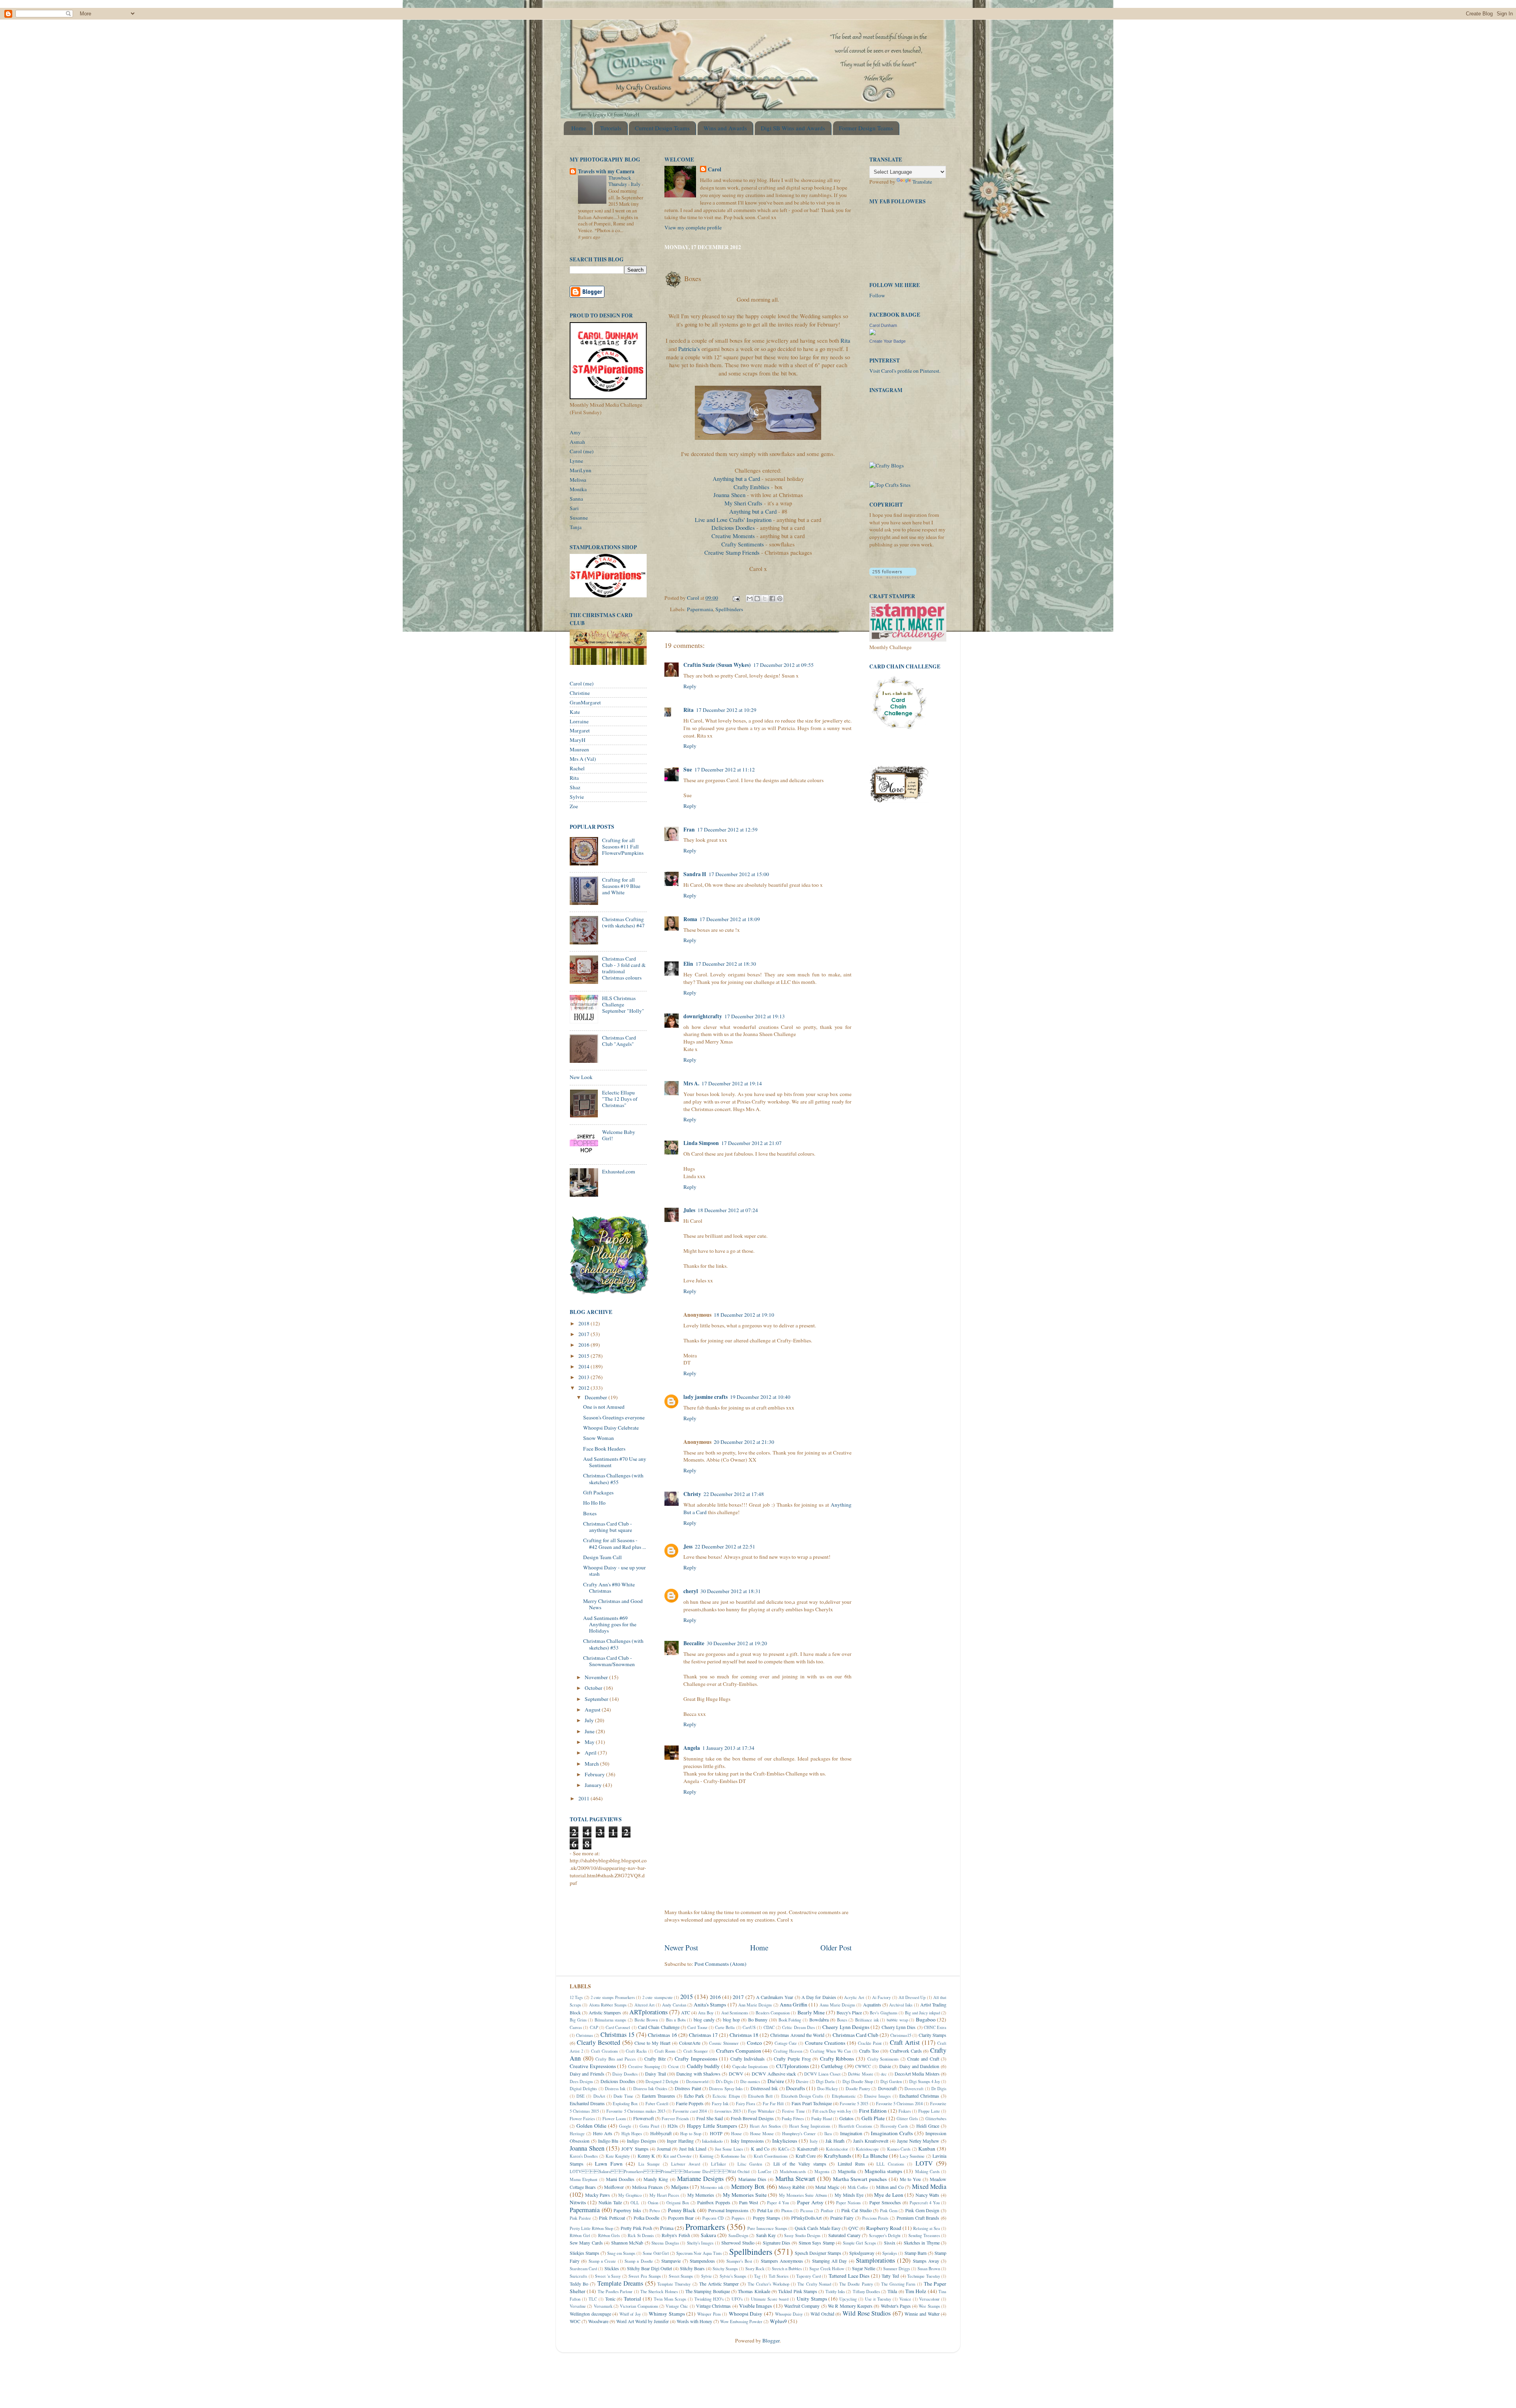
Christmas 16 (662, 2035)
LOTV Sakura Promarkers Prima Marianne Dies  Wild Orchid (659, 2172)
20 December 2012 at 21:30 (744, 1442)
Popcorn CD (713, 2218)
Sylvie (577, 797)
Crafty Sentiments (743, 544)
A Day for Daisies (819, 1997)
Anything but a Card (736, 479)
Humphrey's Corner (799, 2134)
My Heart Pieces (664, 2195)
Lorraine (579, 721)
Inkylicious (785, 2141)
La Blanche (875, 2156)
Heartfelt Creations (855, 2126)
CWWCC (863, 2066)
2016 (584, 1345)
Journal (664, 2149)
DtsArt (599, 2096)
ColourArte (690, 2043)
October (594, 1688)
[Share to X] (765, 599)
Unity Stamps (812, 2299)
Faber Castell (657, 2104)
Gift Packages (598, 1492)
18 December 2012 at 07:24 (728, 1210)
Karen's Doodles (584, 2156)
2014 (584, 1366)
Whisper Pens (709, 2314)
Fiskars (905, 2111)
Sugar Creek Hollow (827, 2269)
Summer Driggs (897, 2269)
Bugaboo (926, 2019)
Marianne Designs (700, 2179)
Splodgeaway (862, 2253)
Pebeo (655, 2211)
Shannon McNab (627, 2243)
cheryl (691, 1591)
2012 (584, 1388)
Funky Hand (822, 2119)
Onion (653, 2203)
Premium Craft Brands (918, 2218)
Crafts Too (869, 2051)
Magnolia (847, 2171)
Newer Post (681, 1947)
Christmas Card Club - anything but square (608, 1527)
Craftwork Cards (906, 2051)
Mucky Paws (598, 2195)
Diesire (802, 2081)
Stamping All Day (830, 2261)
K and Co (760, 2149)
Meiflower (614, 2187)
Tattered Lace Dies (849, 2276)
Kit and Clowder (678, 2156)
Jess (688, 1547)
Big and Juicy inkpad (922, 2013)
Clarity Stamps (932, 2035)
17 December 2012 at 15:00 (739, 874)
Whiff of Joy (630, 2314)
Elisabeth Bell (760, 2096)
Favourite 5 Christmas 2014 (899, 2104)
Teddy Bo (579, 2284)
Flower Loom (614, 2119)
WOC (575, 2321)
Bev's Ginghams (883, 2013)
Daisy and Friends (587, 2074)
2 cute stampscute (658, 1997)
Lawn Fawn (609, 2164)
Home (579, 128)
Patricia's (689, 349)
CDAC (769, 2027)
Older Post (836, 1947)
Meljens (680, 2187)
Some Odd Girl (656, 2253)
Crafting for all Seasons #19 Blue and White (621, 886)
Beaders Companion (773, 2013)
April (591, 1753)
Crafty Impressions (696, 2059)
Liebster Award (686, 2164)
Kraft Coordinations (771, 2156)
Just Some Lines (729, 2149)
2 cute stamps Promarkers (613, 1997)
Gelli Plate (873, 2118)
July (590, 1720)
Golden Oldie (591, 2126)
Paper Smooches (885, 2202)
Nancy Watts (928, 2195)
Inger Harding (680, 2141)
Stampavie (671, 2261)
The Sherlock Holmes (659, 2292)
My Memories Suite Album (803, 2195)
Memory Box (748, 2187)
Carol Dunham (883, 325)
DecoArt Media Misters (917, 2074)
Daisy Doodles (625, 2074)
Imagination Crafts (892, 2133)
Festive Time (793, 2111)
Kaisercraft (807, 2149)
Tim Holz (916, 2291)
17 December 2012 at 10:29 (726, 710)
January (594, 1785)
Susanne (579, 518)
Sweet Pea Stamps (644, 2276)
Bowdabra (819, 2019)
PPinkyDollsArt (806, 2218)
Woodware (598, 2321)
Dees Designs (581, 2081)
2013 (584, 1377)
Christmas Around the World (797, 2035)
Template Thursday (674, 2284)
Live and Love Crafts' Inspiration (733, 520)
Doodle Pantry (858, 2089)
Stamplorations (875, 2260)
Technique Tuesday (924, 2276)
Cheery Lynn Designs (846, 2027)
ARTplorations (648, 2012)
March (592, 1764)
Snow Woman (599, 1438)
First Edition (873, 2111)
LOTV (924, 2163)
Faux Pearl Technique (812, 2103)
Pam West (749, 2202)
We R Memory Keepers (850, 2306)
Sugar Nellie (864, 2268)
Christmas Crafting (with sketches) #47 (623, 922)
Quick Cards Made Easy (818, 2228)
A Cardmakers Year (775, 1997)
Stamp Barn (916, 2253)
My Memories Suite (745, 2195)
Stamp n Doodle (639, 2261)
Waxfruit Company (802, 2306)
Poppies (738, 2218)
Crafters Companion (739, 2051)
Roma (690, 919)
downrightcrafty (703, 1016)
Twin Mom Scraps (670, 2299)
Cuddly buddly (704, 2066)
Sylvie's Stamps (733, 2276)
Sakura (708, 2235)
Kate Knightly (618, 2156)
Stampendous (702, 2261)
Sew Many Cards (586, 2243)
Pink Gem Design (922, 2210)
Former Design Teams (866, 128)
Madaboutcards (793, 2172)
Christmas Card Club (856, 2035)
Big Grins (578, 2020)
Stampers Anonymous (782, 2261)
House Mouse (762, 2134)
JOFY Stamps (635, 2149)
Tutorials (611, 128)
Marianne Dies (752, 2179)
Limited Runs (851, 2164)
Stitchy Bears (692, 2268)
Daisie (885, 2066)
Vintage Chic (677, 2306)
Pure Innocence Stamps (767, 2228)
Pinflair (827, 2211)
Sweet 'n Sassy (608, 2276)
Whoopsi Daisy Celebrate (611, 1428)
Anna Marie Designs (838, 2005)
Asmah (577, 442)
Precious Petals (875, 2218)
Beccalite (694, 1643)
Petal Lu (765, 2210)
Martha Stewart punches (860, 2179)
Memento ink (712, 2187)
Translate (922, 182)
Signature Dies (777, 2243)
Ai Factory (881, 1997)
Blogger (771, 2340)
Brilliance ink (867, 2020)
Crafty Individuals (748, 2059)
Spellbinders (729, 609)
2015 (584, 1356)
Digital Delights (583, 2089)
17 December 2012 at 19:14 (732, 1083)
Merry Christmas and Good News (613, 1604)
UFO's (737, 2299)
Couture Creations (825, 2043)
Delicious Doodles (733, 527)
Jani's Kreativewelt (871, 2141)
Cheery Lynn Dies (899, 2027)
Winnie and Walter (922, 2314)
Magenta (822, 2172)
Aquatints (872, 2004)
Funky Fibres (793, 2119)
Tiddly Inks (835, 2292)
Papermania (700, 609)
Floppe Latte (929, 2111)
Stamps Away (926, 2261)
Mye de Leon (888, 2195)
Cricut (673, 2066)
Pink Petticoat (612, 2218)
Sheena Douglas (665, 2243)
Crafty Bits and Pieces (615, 2059)
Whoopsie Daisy (789, 2314)
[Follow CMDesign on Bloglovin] (893, 576)
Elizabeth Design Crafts (802, 2096)
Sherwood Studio (738, 2243)
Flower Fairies (582, 2119)
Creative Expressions (593, 2066)
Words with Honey (694, 2321)
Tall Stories (779, 2276)
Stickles (612, 2268)
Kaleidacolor (837, 2149)
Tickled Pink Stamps (798, 2291)
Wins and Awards (725, 128)
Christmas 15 (617, 2035)
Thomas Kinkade (754, 2291)
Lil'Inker (719, 2164)
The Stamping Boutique (708, 2291)
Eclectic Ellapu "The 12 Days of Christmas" (620, 1099)
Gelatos (846, 2118)
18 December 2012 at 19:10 (744, 1315)
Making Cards (927, 2172)
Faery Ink (720, 2104)
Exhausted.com (619, 1171)
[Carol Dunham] (872, 333)
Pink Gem (889, 2211)
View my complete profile (693, 227)
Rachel (577, 768)
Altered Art (644, 2005)
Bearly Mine (811, 2012)
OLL (635, 2203)
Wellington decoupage (590, 2314)
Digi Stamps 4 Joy (925, 2081)
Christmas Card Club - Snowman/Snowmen (609, 1661)
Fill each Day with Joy (832, 2111)
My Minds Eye (849, 2195)
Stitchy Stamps (725, 2269)
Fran (689, 830)
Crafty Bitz (655, 2059)
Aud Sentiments (735, 2013)
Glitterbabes (936, 2119)
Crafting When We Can (830, 2051)
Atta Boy (706, 2013)
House (736, 2134)
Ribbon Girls (609, 2235)
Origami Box (678, 2203)
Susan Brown (929, 2269)
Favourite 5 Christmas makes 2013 (636, 2111)
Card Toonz (697, 2027)
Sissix (890, 2243)
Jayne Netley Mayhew (918, 2141)
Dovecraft (887, 2088)
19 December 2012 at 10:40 (760, 1397)
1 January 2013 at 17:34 (728, 1748)
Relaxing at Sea (927, 2228)
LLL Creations (890, 2164)
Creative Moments (733, 536)
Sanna (576, 499)
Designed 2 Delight (662, 2081)
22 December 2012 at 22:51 (725, 1547)
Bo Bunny (758, 2019)
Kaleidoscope (867, 2149)
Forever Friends (675, 2119)
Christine (580, 693)
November (597, 1677)
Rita (845, 340)
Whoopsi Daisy (746, 2314)
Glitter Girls (907, 2119)
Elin (688, 964)
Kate (575, 712)
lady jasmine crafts (705, 1397)
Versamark (603, 2306)
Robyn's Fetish (676, 2235)
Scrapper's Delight (885, 2235)
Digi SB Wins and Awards (793, 128)
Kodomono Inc (733, 2156)
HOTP (716, 2133)
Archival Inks (901, 2005)
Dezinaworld (697, 2081)
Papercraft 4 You (925, 2203)
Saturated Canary (844, 2235)
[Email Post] (735, 598)
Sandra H (695, 874)
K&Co (784, 2149)
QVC (853, 2228)
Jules (689, 1210)
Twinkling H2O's (709, 2299)
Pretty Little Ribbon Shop (591, 2228)
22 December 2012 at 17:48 (734, 1494)
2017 (584, 1334)
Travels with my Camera (606, 171)
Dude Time (623, 2096)
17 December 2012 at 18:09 (730, 919)
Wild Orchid (822, 2314)
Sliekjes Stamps (584, 2253)
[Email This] (750, 599)
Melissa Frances (647, 2187)
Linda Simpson (701, 1143)
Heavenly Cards (894, 2126)
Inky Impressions (747, 2141)
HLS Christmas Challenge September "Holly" (623, 1004)
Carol (715, 170)
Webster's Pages (896, 2306)
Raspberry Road (884, 2228)
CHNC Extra (935, 2027)
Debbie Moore (860, 2074)
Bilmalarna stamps (611, 2020)
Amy (575, 432)
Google (625, 2126)
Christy (692, 1494)
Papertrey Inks (627, 2210)
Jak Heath (835, 2141)
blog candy (704, 2019)
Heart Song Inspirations (810, 2126)
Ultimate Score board (770, 2299)
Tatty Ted (890, 2276)
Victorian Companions (639, 2306)
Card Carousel (618, 2027)
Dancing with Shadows (698, 2074)
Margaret (580, 730)
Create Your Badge (887, 341)
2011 (584, 1798)
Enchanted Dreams (587, 2103)
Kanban (927, 2149)
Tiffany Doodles (866, 2292)
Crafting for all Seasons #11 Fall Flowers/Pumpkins (623, 846)
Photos (787, 2211)
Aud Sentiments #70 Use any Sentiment (615, 1462)
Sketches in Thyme (922, 2243)
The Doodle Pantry (856, 2284)
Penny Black (682, 2210)
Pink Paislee (580, 2218)
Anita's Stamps (710, 2004)
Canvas (576, 2027)
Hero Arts (603, 2133)
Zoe (574, 806)
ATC (686, 2012)
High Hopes (632, 2134)
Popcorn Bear (681, 2218)
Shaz (575, 787)
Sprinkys (890, 2253)
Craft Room (665, 2051)
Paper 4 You (778, 2203)
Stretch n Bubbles (787, 2269)
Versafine (578, 2306)
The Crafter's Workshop (768, 2284)
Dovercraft (914, 2089)
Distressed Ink (764, 2088)
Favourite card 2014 (690, 2111)
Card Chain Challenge (659, 2027)
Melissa (578, 480)
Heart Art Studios (765, 2126)
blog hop (731, 2019)
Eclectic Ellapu (726, 2096)
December (597, 1397)
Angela (692, 1748)
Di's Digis (724, 2081)
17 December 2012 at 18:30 (726, 964)
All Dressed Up (912, 1997)
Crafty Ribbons (837, 2059)
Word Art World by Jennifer (643, 2321)
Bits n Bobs (676, 2020)
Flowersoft (644, 2118)
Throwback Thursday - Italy (625, 181)
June (590, 1731)
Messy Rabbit (792, 2187)
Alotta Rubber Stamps (608, 2005)
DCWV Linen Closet (822, 2074)
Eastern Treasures (659, 2096)
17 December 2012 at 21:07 (751, 1143)
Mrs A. (691, 1083)
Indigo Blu (608, 2141)
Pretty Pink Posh (636, 2228)
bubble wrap (897, 2020)
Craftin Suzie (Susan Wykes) (717, 665)
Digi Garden (891, 2081)
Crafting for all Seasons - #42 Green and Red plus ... (614, 1543)
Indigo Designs (642, 2141)
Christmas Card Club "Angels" (619, 1041)
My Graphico (630, 2195)
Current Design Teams (662, 128)
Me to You (910, 2179)
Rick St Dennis (641, 2235)
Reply (690, 686)
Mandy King (656, 2179)
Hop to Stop (691, 2134)
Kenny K (646, 2156)
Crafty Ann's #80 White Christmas (609, 1588)
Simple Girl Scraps (859, 2243)
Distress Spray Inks (726, 2089)
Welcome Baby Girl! (619, 1135)
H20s (673, 2126)
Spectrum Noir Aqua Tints (699, 2253)
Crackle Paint (870, 2043)
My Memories (701, 2195)
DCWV (736, 2074)
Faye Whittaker (761, 2111)
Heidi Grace (928, 2126)
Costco (754, 2043)
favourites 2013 (728, 2111)
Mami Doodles (620, 2179)
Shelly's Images (700, 2243)
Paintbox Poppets (714, 2202)
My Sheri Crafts (743, 503)
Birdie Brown (646, 2020)
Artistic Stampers (605, 2012)
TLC (593, 2299)
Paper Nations (848, 2203)
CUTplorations (793, 2066)
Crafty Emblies (752, 487)
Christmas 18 (744, 2035)
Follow (877, 295)
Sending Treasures (924, 2235)
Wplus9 (778, 2321)
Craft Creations (604, 2051)
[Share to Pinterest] (780, 599)
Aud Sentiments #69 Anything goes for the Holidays (610, 1624)
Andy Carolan (674, 2005)
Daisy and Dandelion (919, 2066)
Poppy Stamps (767, 2218)
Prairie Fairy (842, 2218)
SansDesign (738, 2235)
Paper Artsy (810, 2202)
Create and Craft (923, 2059)
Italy (814, 2141)
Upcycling (848, 2299)
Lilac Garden (750, 2164)
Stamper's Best (739, 2261)
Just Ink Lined (693, 2149)
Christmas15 (901, 2035)
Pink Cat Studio (856, 2210)
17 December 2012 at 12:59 (727, 830)
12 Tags (576, 1997)
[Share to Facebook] (772, 599)
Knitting (706, 2156)
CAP (594, 2027)
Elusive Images (877, 2096)
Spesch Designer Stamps (818, 2253)
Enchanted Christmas (919, 2096)
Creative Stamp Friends (732, 552)
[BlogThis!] (757, 599)
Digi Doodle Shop (858, 2081)
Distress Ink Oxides (650, 2089)
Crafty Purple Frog (792, 2059)
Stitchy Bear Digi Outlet (649, 2268)
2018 (584, 1323)
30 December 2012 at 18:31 (731, 1591)
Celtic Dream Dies (798, 2027)
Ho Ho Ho (594, 1503)
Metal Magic (827, 2187)
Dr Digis (939, 2089)
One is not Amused (604, 1407)
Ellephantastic (844, 2096)
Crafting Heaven (788, 2051)
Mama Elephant (584, 2179)
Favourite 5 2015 (854, 2104)
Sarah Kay (766, 2235)
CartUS (749, 2027)
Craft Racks (636, 2051)
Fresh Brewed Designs (752, 2118)
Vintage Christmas (713, 2306)
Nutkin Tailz (610, 2202)
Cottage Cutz (786, 2043)
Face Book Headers (604, 1449)
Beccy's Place (849, 2012)
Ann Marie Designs (755, 2005)
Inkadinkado (712, 2141)
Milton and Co (890, 2187)
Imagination (851, 2133)
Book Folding (790, 2020)
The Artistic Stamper (719, 2284)
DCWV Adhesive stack (774, 2074)
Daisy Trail (655, 2074)
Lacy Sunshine (912, 2156)
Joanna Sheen (729, 495)
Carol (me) (582, 451)
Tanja (576, 527)
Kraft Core (806, 2156)
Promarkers (705, 2227)
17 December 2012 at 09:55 (783, 665)
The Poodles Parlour (615, 2292)
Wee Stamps (929, 2306)
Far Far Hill (773, 2104)
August (593, 1710)
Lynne (576, 461)
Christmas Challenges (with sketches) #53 (613, 1644)
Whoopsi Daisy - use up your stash (614, 1571)
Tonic (610, 2299)
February (595, 1774)
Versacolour (929, 2299)
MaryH (578, 740)
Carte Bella (725, 2027)
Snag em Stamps (621, 2253)
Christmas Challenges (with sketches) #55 (613, 1479)
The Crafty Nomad (814, 2284)
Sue (688, 770)
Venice (905, 2299)
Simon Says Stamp (817, 2243)
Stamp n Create (602, 2261)
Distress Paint (688, 2088)
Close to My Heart (652, 2043)
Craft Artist (905, 2042)
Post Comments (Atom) (720, 1964)
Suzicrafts (578, 2276)
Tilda (892, 2291)
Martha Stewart (795, 2179)
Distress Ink (615, 2089)
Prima (667, 2228)
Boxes (590, 1513)
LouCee (765, 2172)
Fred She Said (710, 2118)
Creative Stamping (644, 2066)
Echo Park (694, 2096)
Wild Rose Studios (867, 2313)
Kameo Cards (899, 2149)
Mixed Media (929, 2187)
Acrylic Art (854, 1997)
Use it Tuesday (878, 2299)
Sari (574, 508)
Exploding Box (625, 2104)
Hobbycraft (661, 2133)
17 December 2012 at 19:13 (755, 1016)
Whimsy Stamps (667, 2314)
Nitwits (578, 2202)
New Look (581, 1077)
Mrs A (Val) (583, 759)
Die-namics (750, 2081)
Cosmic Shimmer (724, 2043)
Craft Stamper (696, 2051)
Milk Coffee (858, 2187)
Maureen (579, 749)
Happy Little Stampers (712, 2126)
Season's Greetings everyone (614, 1417)
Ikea (828, 2134)
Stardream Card (583, 2269)
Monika (578, 489)
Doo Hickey (827, 2089)
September (597, 1699)
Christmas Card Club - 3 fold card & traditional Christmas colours (624, 968)
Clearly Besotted (599, 2042)
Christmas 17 (703, 2035)
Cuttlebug (832, 2066)
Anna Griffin (794, 2004)
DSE (581, 2096)
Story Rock (755, 2269)
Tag (757, 2276)
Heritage (577, 2134)
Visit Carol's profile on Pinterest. (905, 371)
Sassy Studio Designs (802, 2235)
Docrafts (796, 2088)
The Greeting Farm (898, 2284)
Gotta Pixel (649, 2126)
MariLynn (581, 470)
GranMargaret (585, 702)
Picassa (807, 2211)
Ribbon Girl (580, 2235)
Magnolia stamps (883, 2171)
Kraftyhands (838, 2156)
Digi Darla (825, 2081)
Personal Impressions (729, 2210)
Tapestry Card (809, 2276)
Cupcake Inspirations (750, 2066)
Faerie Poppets (690, 2103)
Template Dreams (620, 2283)
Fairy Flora (746, 2104)
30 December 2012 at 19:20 (737, 1643)
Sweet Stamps (681, 2276)
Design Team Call (602, 1557)
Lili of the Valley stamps (800, 2164)
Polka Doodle (647, 2218)
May (590, 1742)
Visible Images (755, 2306)
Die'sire (776, 2081)
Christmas (584, 2035)
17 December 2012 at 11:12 (725, 770)
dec (884, 2074)
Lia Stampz (649, 2164)
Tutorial (632, 2299)
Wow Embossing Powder (741, 2322)
